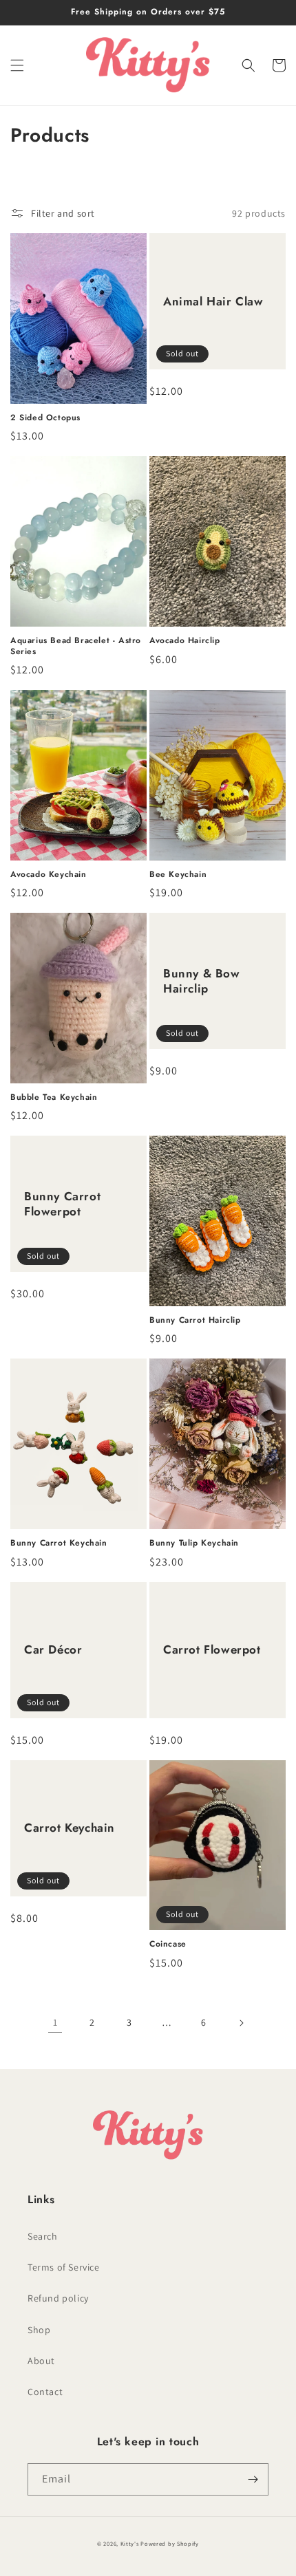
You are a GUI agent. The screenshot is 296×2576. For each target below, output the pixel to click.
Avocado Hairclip (185, 641)
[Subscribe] (253, 2479)
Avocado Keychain (49, 875)
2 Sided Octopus (45, 418)
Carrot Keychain (70, 1828)
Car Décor (53, 1649)
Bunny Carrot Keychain (59, 1544)
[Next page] (241, 2023)
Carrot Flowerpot (212, 1649)
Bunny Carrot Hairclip (195, 1321)
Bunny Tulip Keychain (194, 1544)
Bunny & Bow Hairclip (202, 981)
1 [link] (55, 2022)
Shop (39, 2330)
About (41, 2361)
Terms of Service (64, 2267)
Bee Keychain (178, 875)
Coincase (168, 1945)
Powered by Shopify (170, 2543)
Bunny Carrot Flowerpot (62, 1204)
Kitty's (130, 2543)
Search (43, 2236)
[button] (17, 65)
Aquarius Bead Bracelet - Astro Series (76, 646)
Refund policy (58, 2298)
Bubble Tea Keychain (54, 1098)
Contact (45, 2392)
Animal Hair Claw (213, 301)
